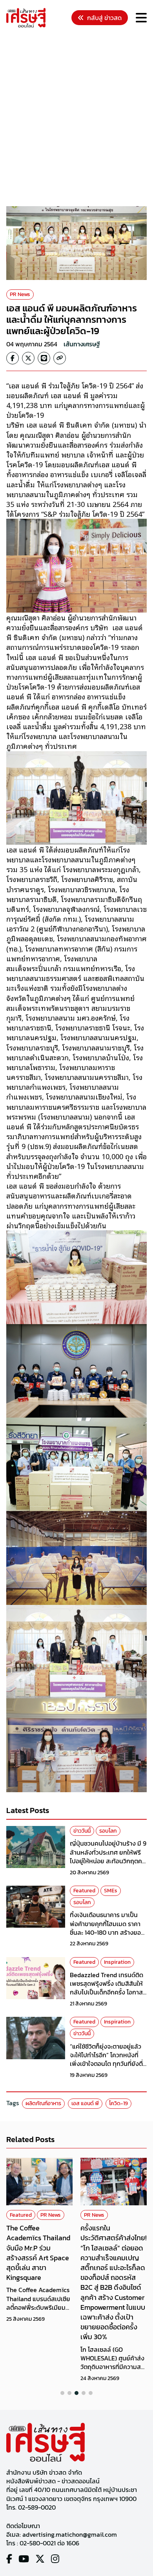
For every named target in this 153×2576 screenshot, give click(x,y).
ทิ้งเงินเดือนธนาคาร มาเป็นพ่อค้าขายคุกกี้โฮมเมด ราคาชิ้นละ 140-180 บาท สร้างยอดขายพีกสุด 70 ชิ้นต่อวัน (107, 1928)
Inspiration (117, 1962)
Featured (84, 1891)
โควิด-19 (118, 2103)
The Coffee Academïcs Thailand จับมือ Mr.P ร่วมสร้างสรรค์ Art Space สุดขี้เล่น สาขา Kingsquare (38, 2253)
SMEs (111, 1891)
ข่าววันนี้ (82, 1831)
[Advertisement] (76, 118)
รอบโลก (108, 1831)
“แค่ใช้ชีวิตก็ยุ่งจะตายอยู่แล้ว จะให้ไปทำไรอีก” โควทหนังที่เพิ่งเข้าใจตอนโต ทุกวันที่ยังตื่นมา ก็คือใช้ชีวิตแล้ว (108, 2059)
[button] (62, 2393)
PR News (20, 294)
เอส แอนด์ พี (85, 2103)
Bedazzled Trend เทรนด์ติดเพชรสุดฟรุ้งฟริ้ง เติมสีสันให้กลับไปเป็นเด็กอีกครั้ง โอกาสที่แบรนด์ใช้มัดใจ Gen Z (108, 1988)
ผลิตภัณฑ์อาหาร (43, 2103)
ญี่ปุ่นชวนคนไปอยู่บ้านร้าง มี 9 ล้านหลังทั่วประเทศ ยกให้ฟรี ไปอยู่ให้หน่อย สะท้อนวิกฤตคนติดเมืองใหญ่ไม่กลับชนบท (108, 1856)
